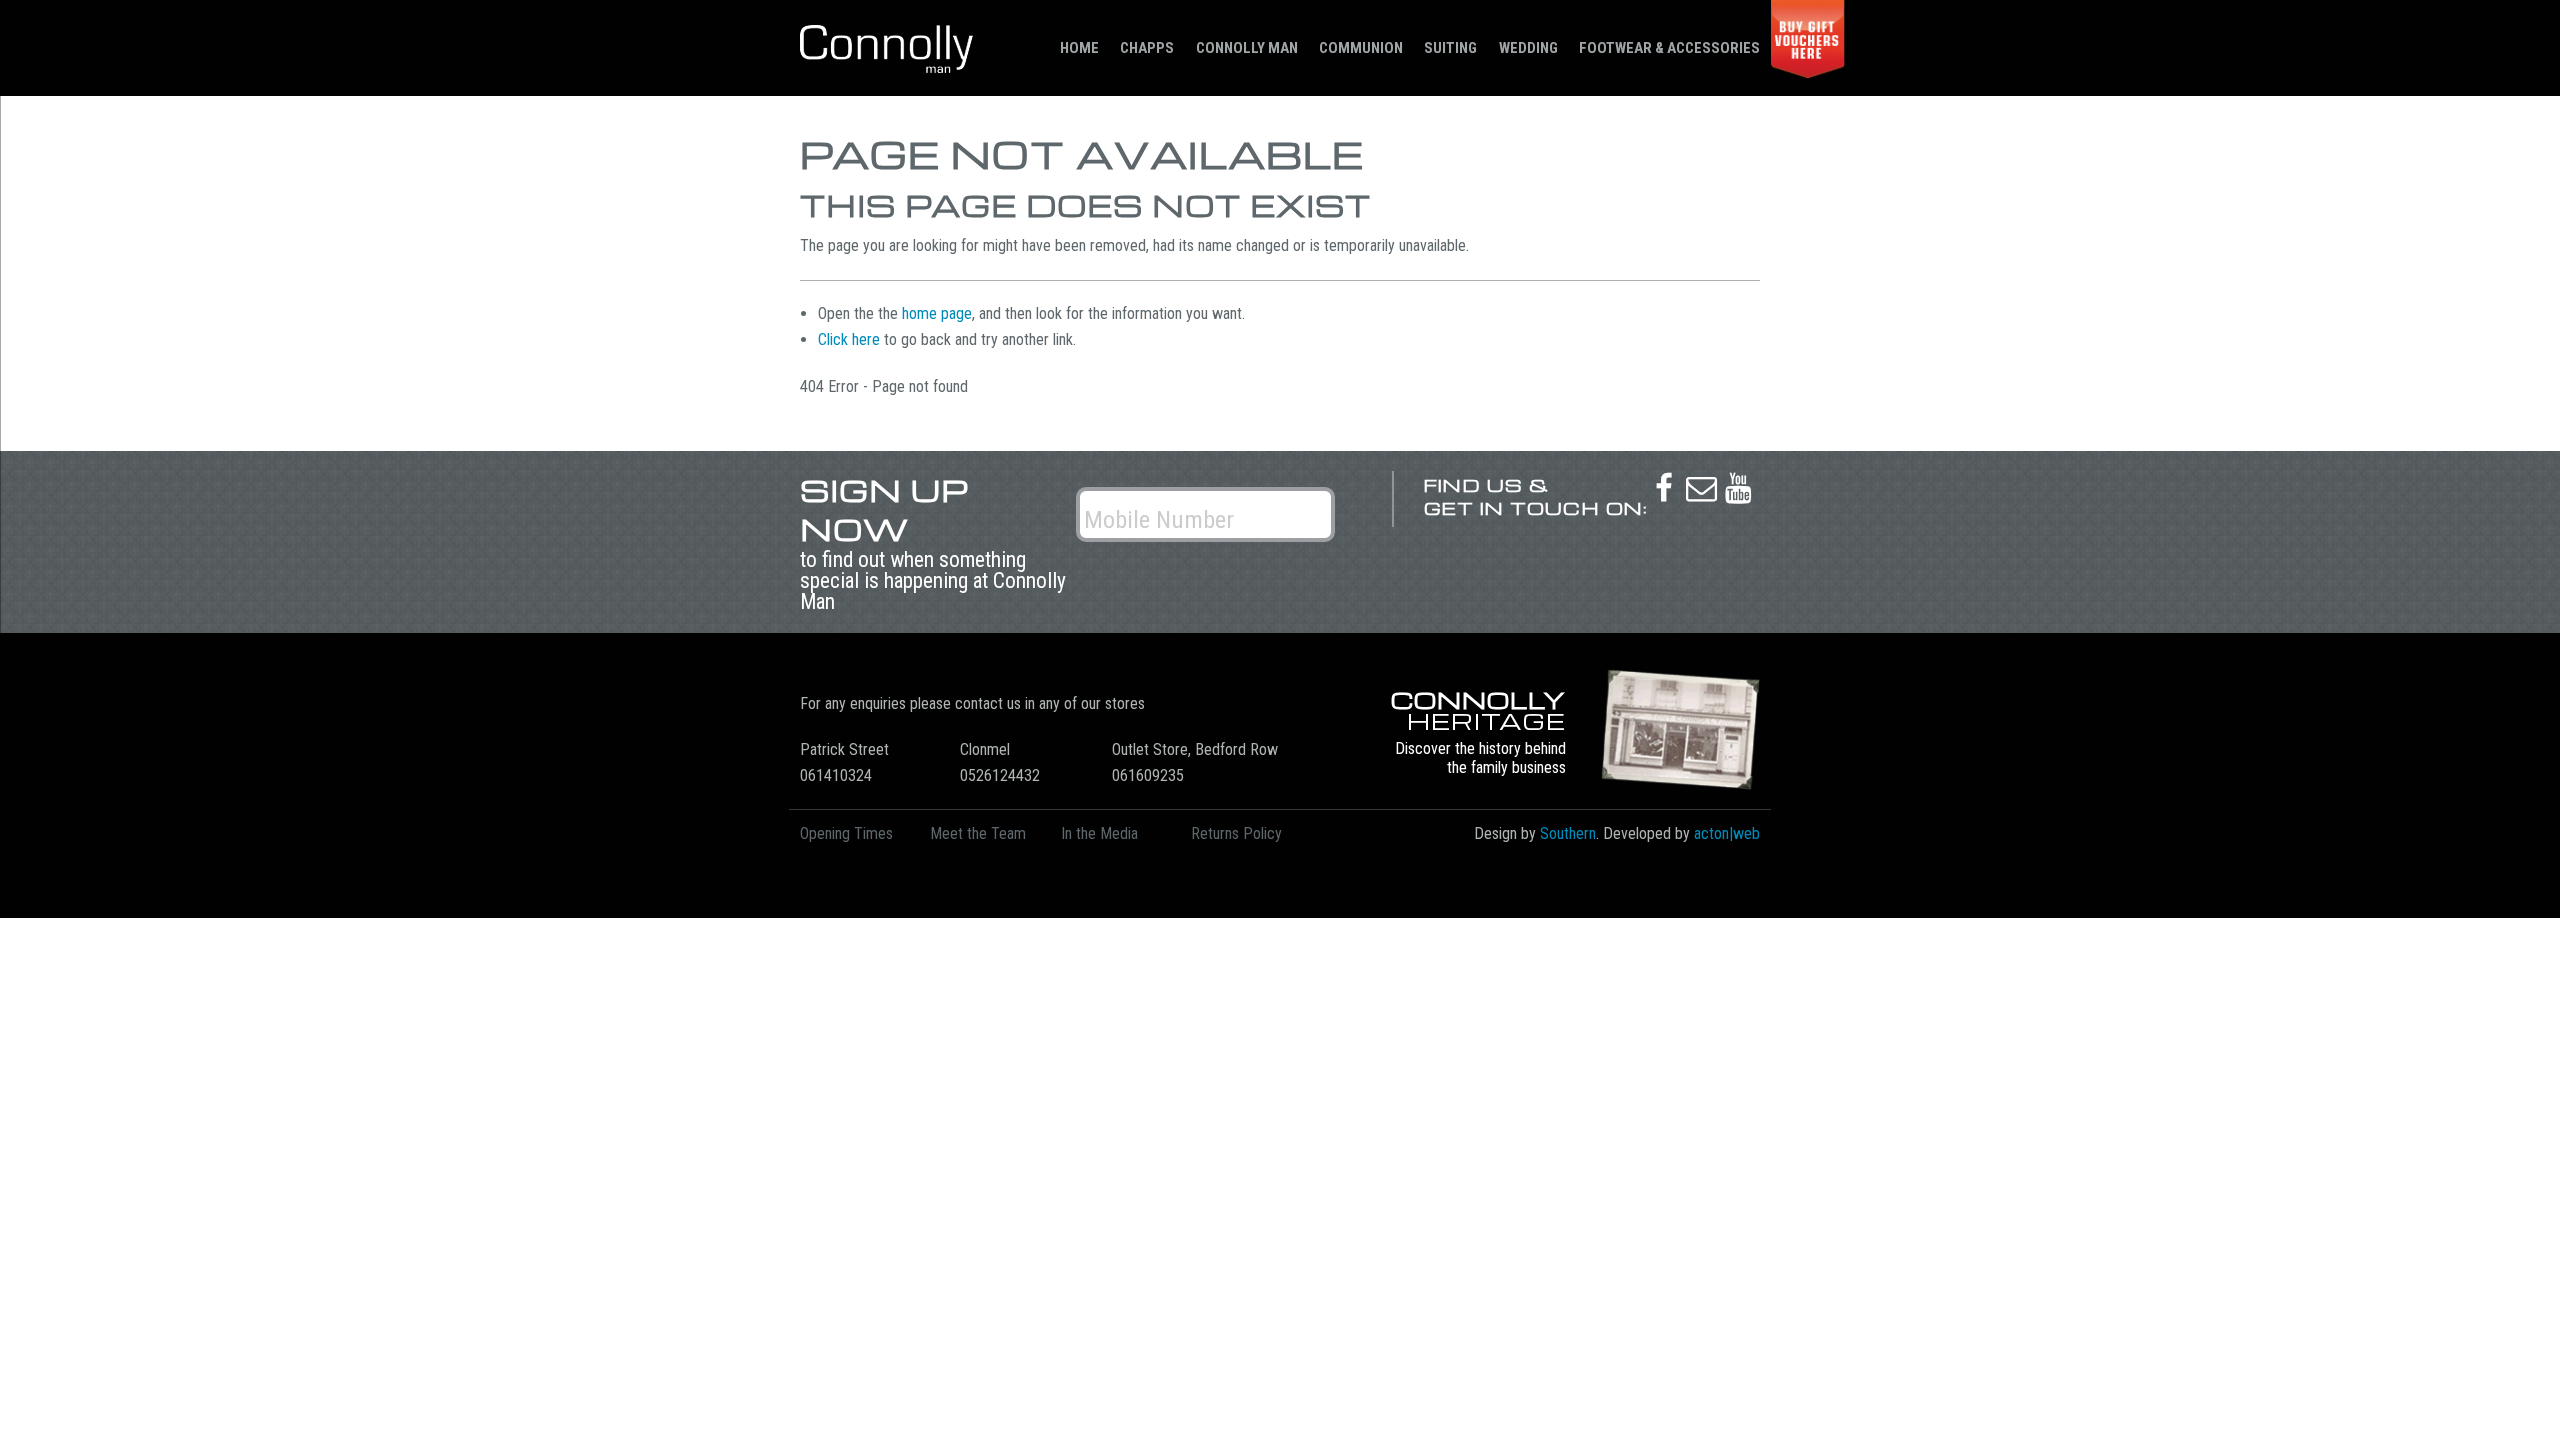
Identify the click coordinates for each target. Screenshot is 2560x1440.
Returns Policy (1236, 833)
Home (1079, 48)
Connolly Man (1247, 48)
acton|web (1727, 833)
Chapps (1147, 48)
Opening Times (846, 833)
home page (937, 313)
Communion (1361, 48)
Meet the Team (978, 833)
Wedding (1528, 48)
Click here (849, 339)
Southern (1568, 833)
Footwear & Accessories (1669, 48)
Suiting (1450, 48)
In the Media (1099, 833)
